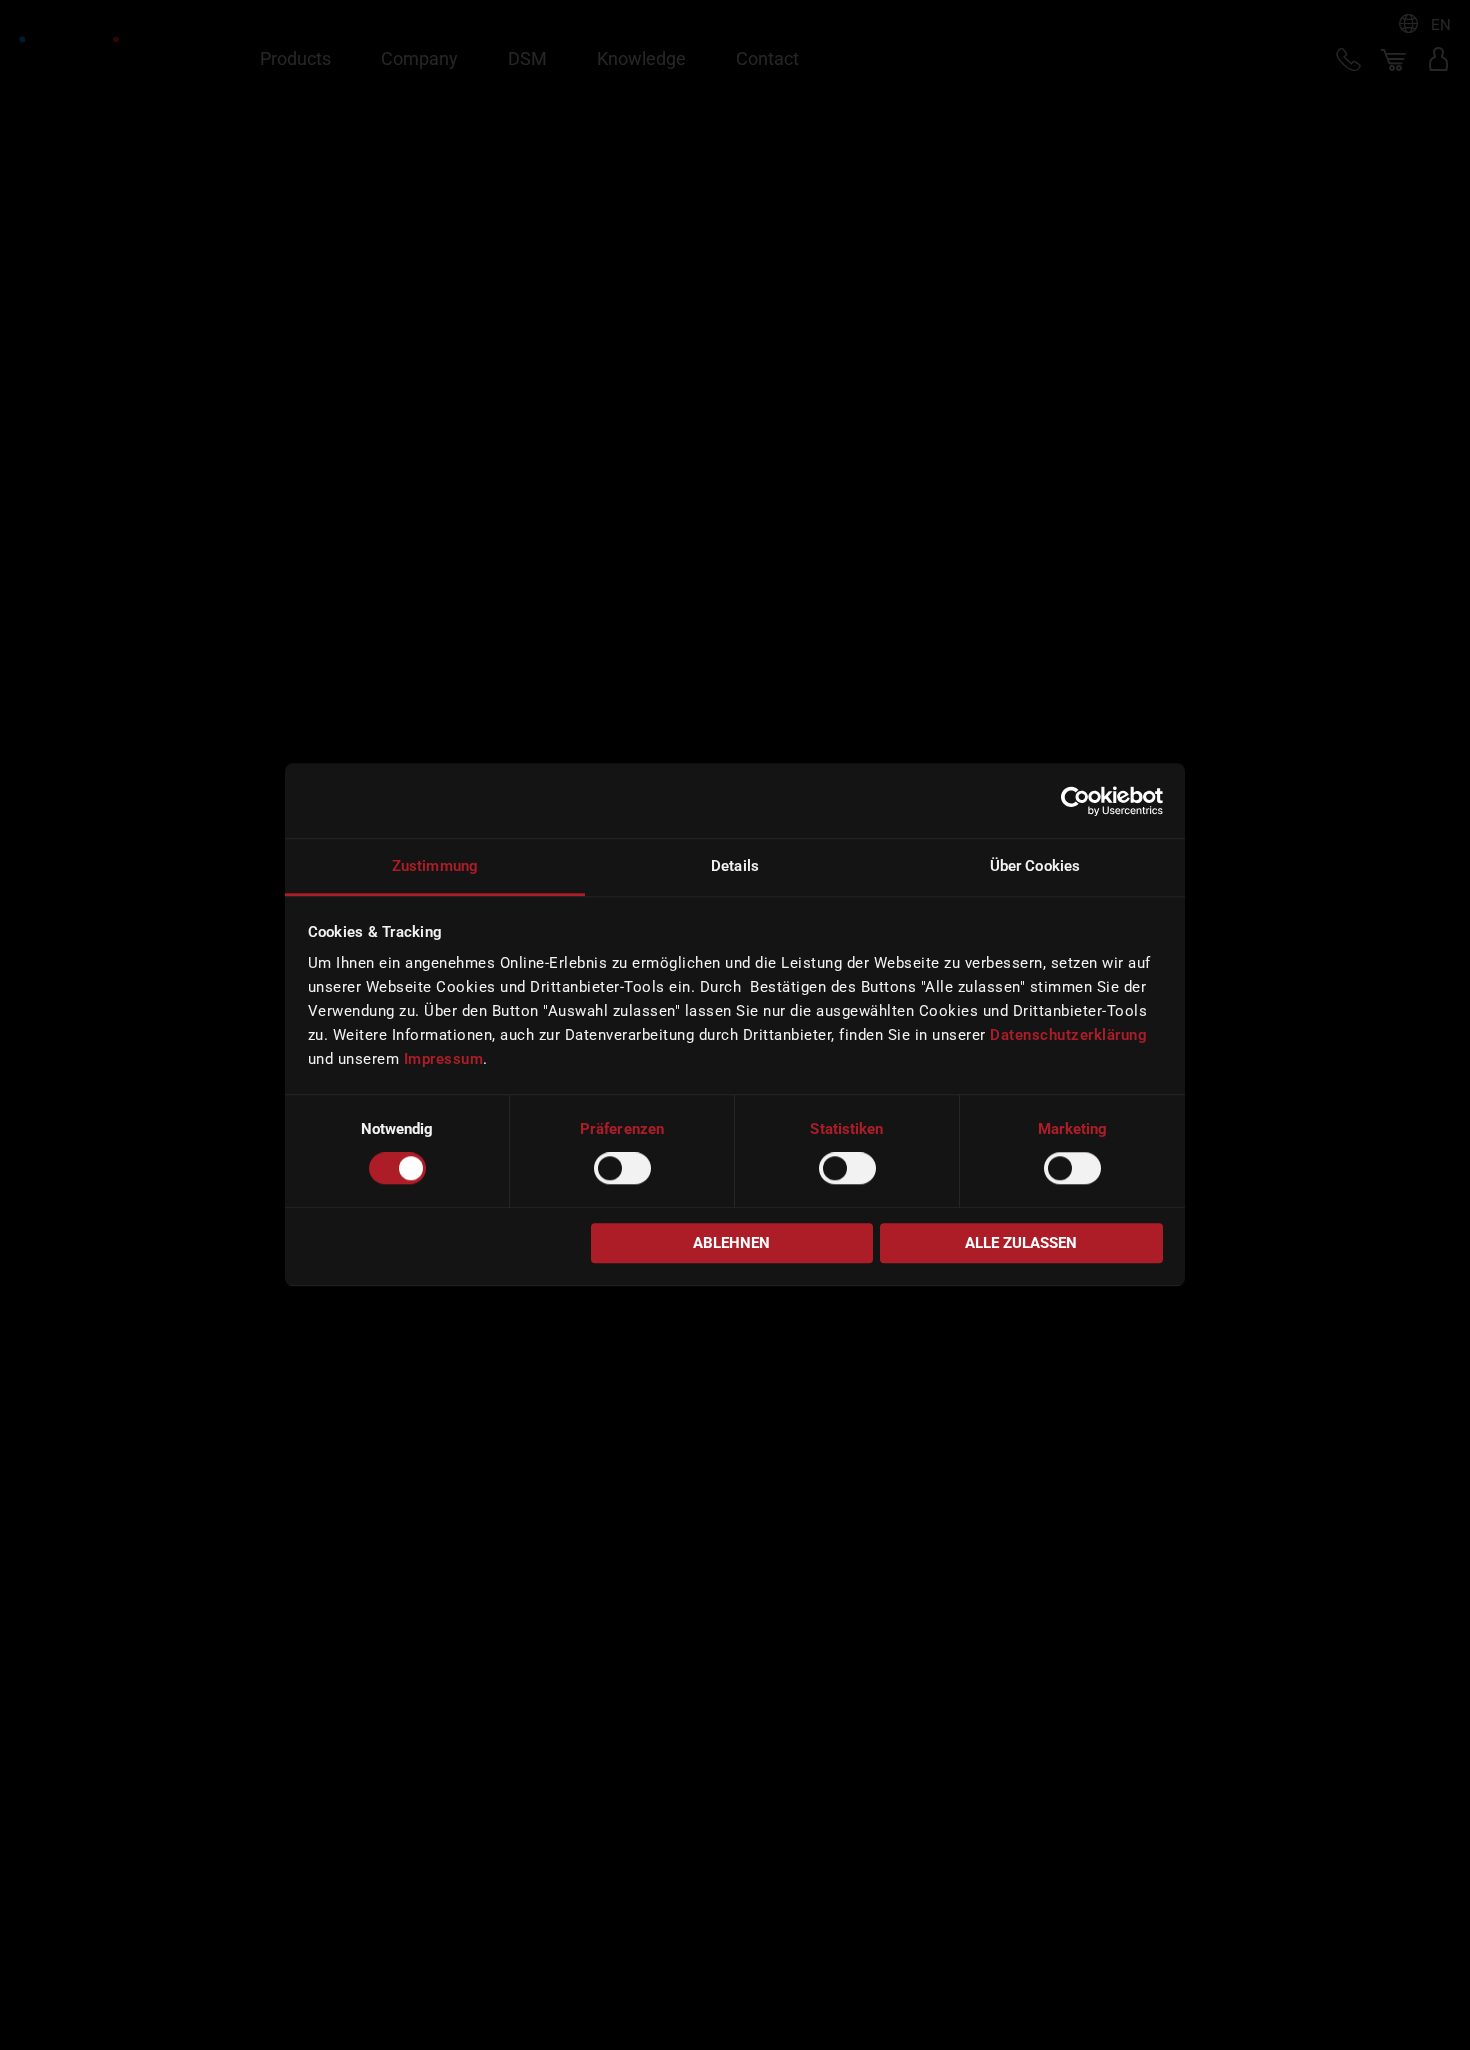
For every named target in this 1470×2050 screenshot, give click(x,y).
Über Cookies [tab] (1035, 866)
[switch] (622, 1169)
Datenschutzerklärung (1068, 1035)
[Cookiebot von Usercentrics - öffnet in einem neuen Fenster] (1075, 801)
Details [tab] (735, 866)
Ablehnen (731, 1243)
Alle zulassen (1021, 1243)
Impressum (444, 1059)
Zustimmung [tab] (435, 866)
